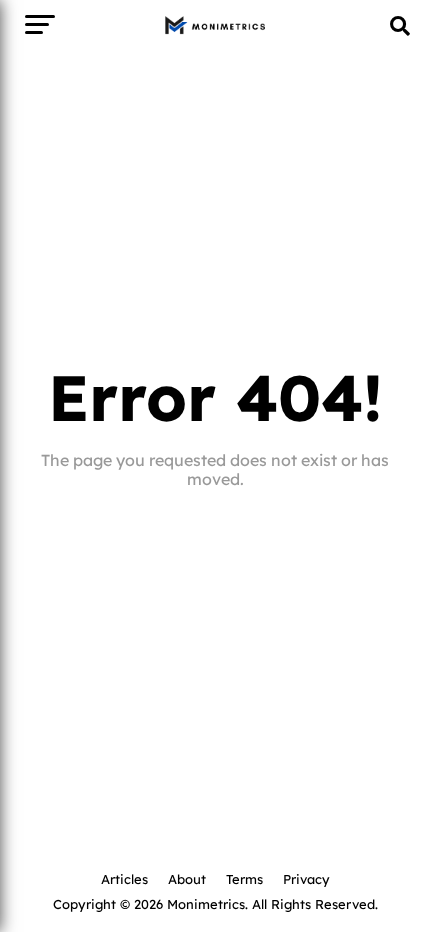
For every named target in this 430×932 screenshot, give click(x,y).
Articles (124, 878)
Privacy (306, 878)
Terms (244, 878)
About (187, 878)
